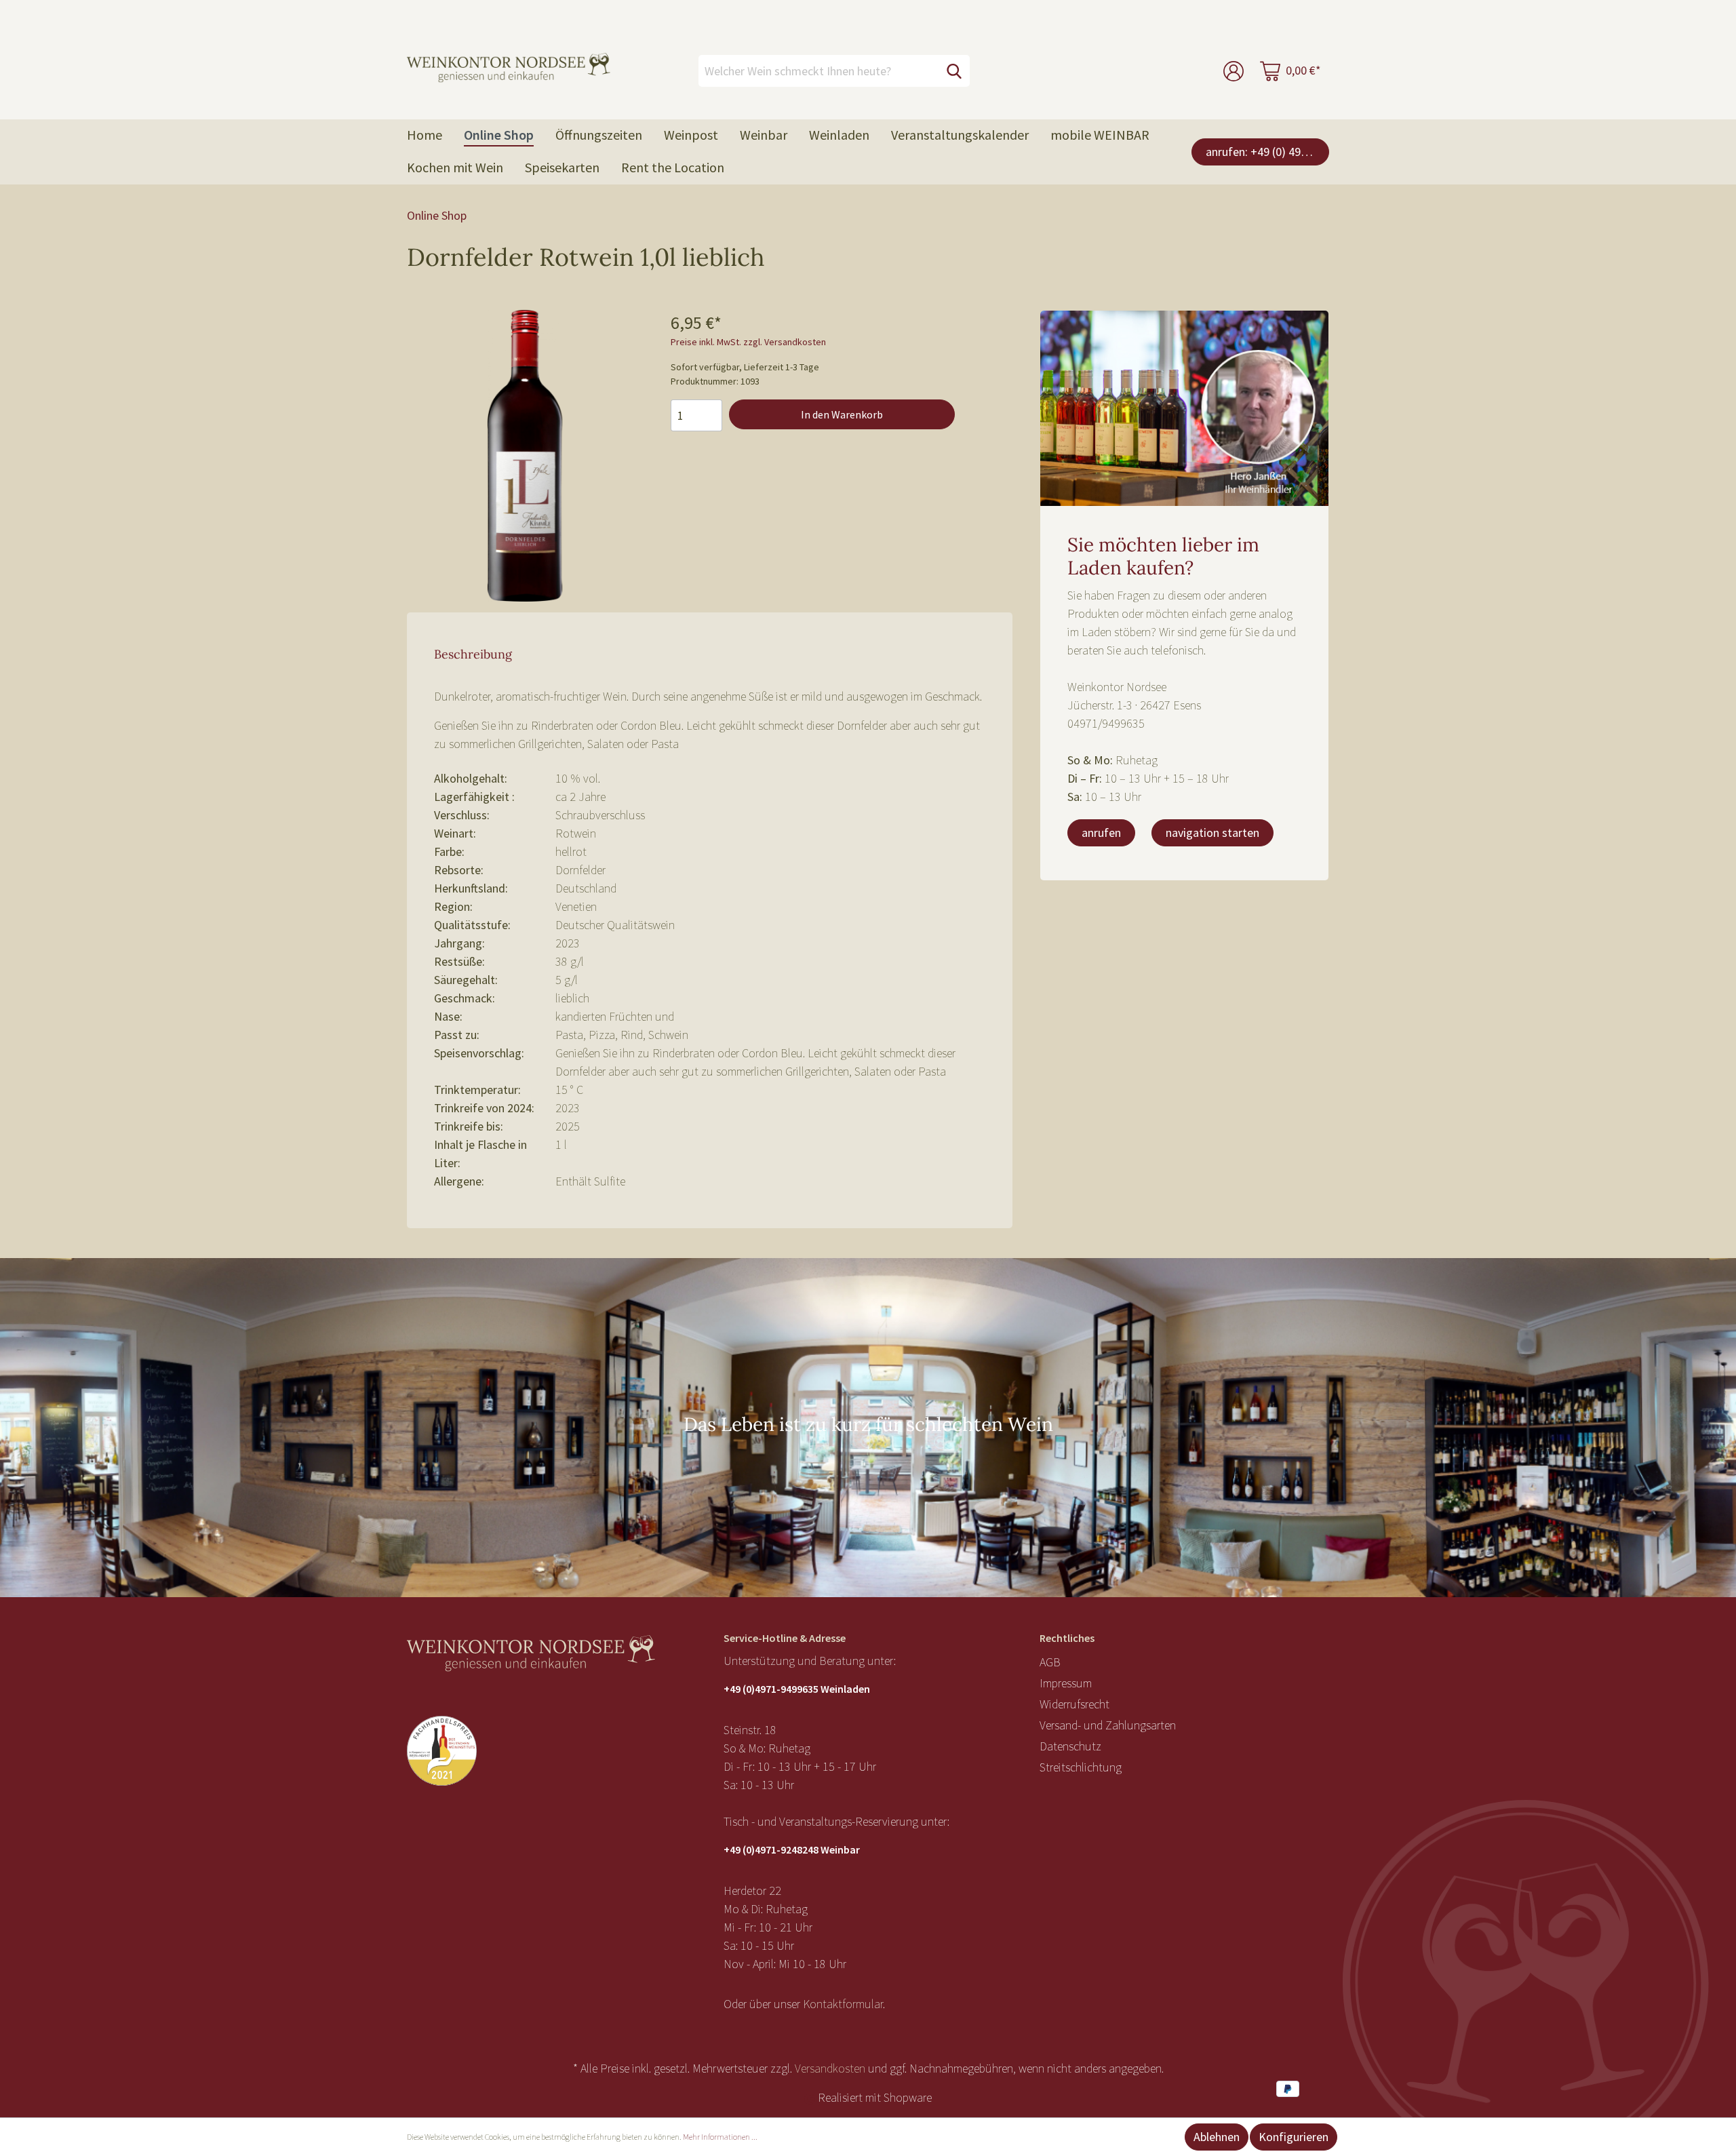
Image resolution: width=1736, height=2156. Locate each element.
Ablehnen (1217, 2137)
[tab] (473, 653)
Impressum (1066, 1683)
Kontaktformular (843, 2004)
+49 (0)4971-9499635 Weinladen (797, 1689)
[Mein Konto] (1234, 71)
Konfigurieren (1294, 2137)
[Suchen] (954, 71)
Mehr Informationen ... (720, 2137)
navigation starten (1212, 832)
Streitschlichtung (1081, 1767)
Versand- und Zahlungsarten (1108, 1725)
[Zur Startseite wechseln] (509, 68)
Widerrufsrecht (1074, 1704)
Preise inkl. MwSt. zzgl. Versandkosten (748, 342)
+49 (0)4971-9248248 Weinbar (792, 1849)
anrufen (1101, 832)
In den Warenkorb (842, 414)
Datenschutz (1070, 1746)
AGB (1050, 1662)
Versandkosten (830, 2068)
